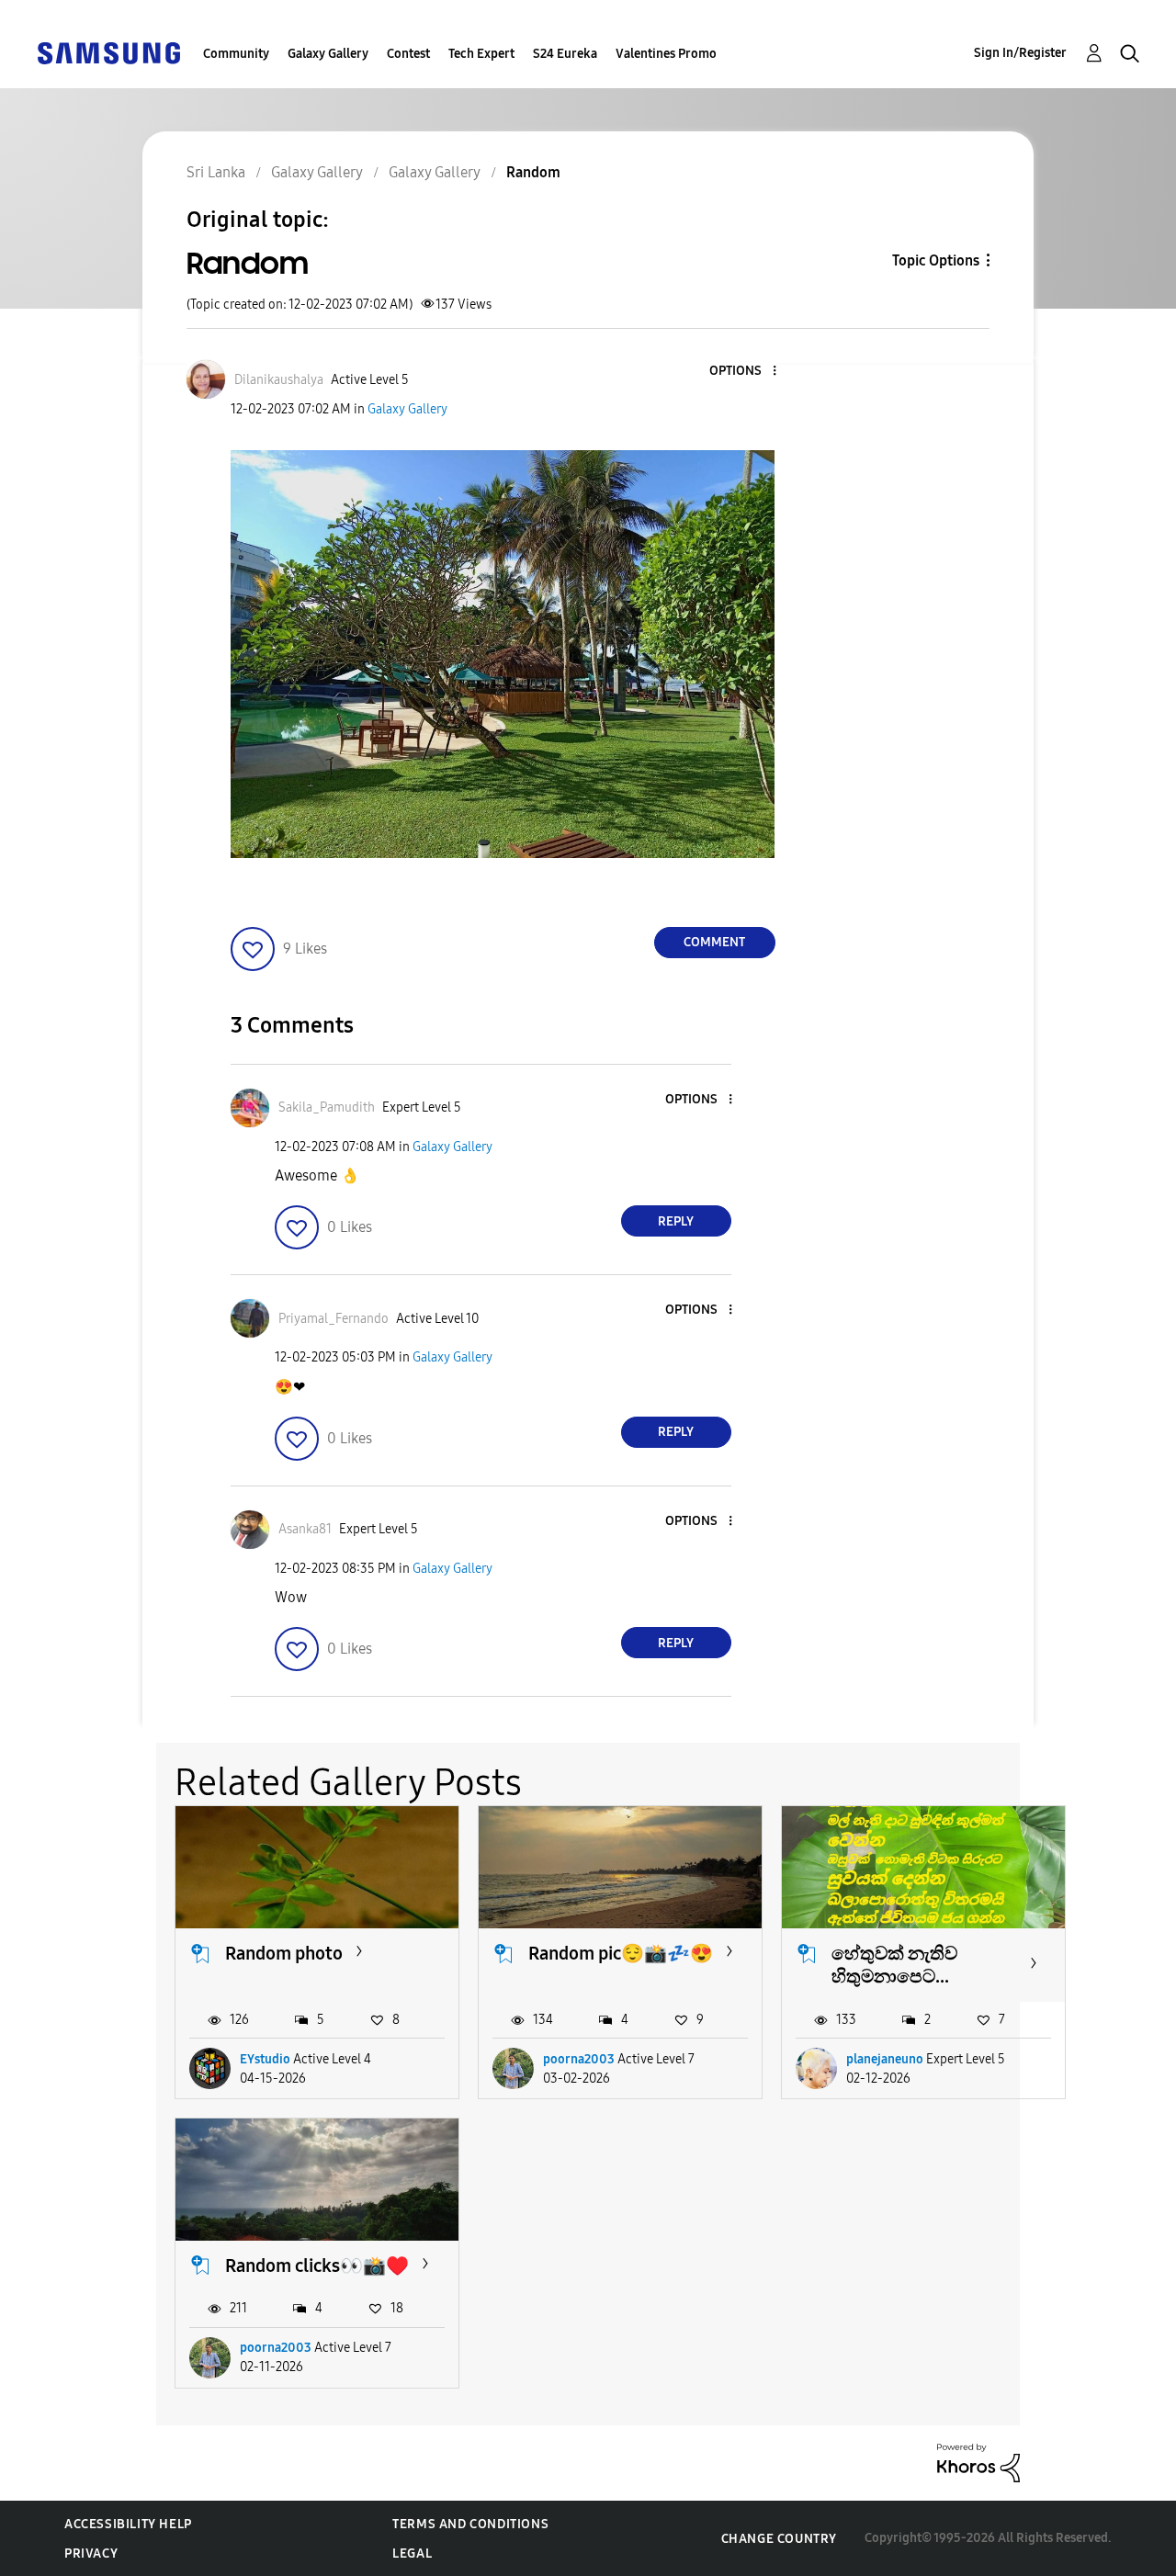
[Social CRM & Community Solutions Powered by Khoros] (978, 2462)
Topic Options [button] (936, 260)
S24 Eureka (565, 54)
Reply (676, 1221)
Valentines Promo (666, 54)
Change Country (779, 2539)
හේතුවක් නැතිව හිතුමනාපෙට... (894, 1965)
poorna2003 (579, 2059)
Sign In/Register (1020, 53)
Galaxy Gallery (328, 54)
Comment (714, 942)
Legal (412, 2553)
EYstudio (265, 2059)
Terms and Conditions (470, 2524)
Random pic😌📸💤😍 (621, 1953)
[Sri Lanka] (108, 52)
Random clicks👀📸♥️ (317, 2265)
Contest (408, 54)
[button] (743, 372)
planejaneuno (885, 2059)
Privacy (91, 2553)
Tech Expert (481, 54)
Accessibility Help (128, 2524)
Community (236, 54)
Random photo (284, 1953)
